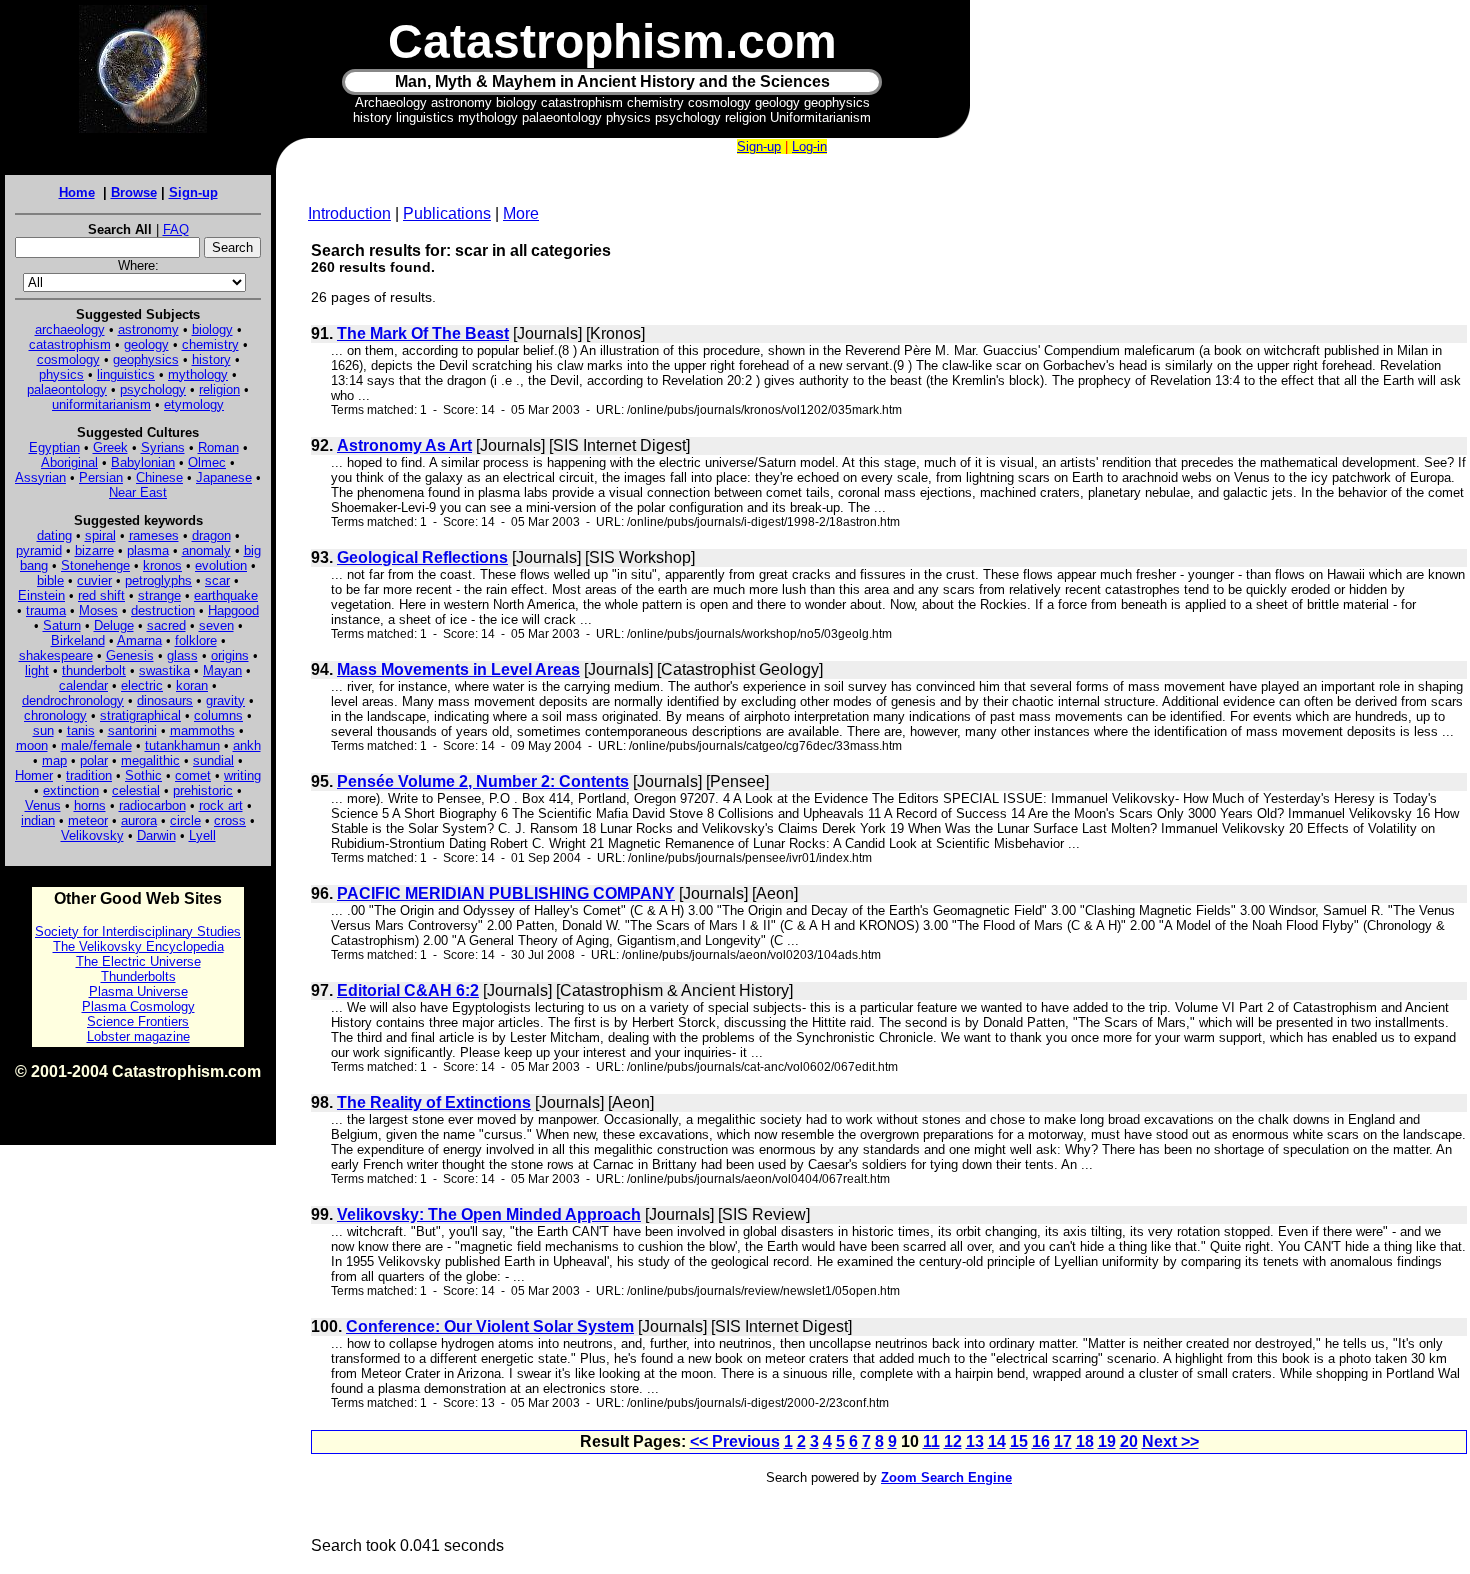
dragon (211, 535)
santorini (132, 730)
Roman (218, 447)
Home (77, 192)
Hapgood (233, 610)
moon (32, 745)
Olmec (207, 462)
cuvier (94, 580)
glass (182, 655)
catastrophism (70, 344)
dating (54, 535)
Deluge (114, 625)
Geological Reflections (422, 557)
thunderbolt (94, 670)
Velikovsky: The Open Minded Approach (489, 1214)
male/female (96, 745)
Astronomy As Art (404, 445)
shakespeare (56, 655)
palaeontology (67, 389)
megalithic (150, 760)
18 (1085, 1441)
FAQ (176, 229)
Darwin (156, 835)
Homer (34, 775)
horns (90, 805)
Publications (447, 213)
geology (146, 344)
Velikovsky (92, 835)
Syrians (163, 447)
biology (212, 329)
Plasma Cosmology (138, 1006)
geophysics (146, 359)
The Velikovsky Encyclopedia (138, 946)
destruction (163, 610)
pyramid (39, 550)
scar (217, 580)
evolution (221, 565)
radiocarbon (152, 805)
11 (931, 1441)
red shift (101, 595)
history (211, 359)
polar (94, 760)
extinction (71, 790)
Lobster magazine (138, 1036)
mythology (198, 374)
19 (1107, 1441)
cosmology (68, 359)
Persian (101, 477)
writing (242, 775)
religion (219, 389)
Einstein (41, 595)
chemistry (210, 344)
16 (1041, 1441)
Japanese (224, 477)
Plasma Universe (138, 991)
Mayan (222, 670)
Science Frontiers (138, 1021)
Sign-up (193, 192)
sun (43, 730)
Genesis (130, 655)
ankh (247, 745)
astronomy (148, 329)
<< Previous (735, 1441)
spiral (100, 535)
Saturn (62, 625)
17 (1063, 1441)
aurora (139, 820)
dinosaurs (165, 700)
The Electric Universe (138, 961)
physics (61, 374)
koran (192, 685)
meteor (88, 820)
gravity (225, 700)
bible (50, 580)
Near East (138, 492)
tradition (89, 775)
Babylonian (143, 462)
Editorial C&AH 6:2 (408, 990)
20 (1129, 1441)
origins (230, 655)
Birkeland (78, 640)
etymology (194, 404)
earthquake (226, 595)
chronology (55, 715)
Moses (98, 610)
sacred (166, 625)
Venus (43, 805)
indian (38, 820)
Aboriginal (69, 462)
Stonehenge (95, 565)
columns (218, 715)
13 (975, 1441)
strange (159, 595)
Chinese (159, 477)
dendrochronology (73, 700)
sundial (213, 760)
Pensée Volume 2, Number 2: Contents (483, 781)
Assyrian (40, 477)
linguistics (126, 374)
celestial (136, 790)
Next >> (1170, 1441)
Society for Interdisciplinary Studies (138, 931)
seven (216, 625)
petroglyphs (158, 580)
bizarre (94, 550)
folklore (196, 640)
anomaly (206, 550)
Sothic (143, 775)
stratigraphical (140, 715)
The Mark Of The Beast (423, 333)
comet (193, 775)
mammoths (202, 730)
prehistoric (203, 790)
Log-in (809, 146)
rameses (154, 535)
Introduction (349, 213)
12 (953, 1441)
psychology (153, 389)
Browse (134, 192)
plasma (148, 550)
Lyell (202, 835)
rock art (221, 805)
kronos (162, 565)
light (37, 670)
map (54, 760)
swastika (164, 670)
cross (230, 820)
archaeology (70, 329)
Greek (110, 447)
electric (142, 685)
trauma (46, 610)
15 (1019, 1441)
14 (997, 1441)
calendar (83, 685)
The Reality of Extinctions (434, 1102)
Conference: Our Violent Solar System (490, 1326)
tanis (81, 730)
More (521, 213)
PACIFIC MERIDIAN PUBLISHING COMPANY (506, 893)
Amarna (139, 640)
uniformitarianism (101, 404)
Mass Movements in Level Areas (458, 669)
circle (185, 820)
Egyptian (54, 447)
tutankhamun (182, 745)
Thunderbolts (138, 976)
